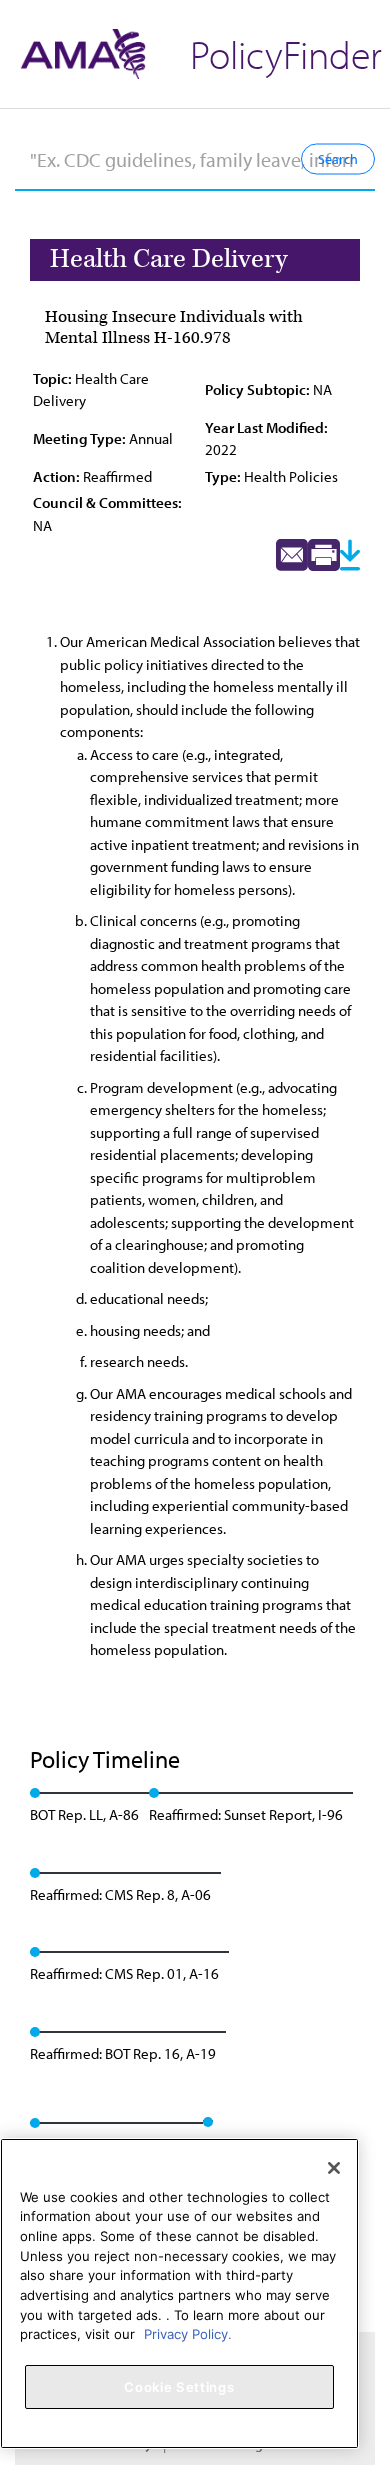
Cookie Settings (179, 2387)
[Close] (334, 2168)
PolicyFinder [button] (286, 53)
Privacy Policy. (188, 2334)
